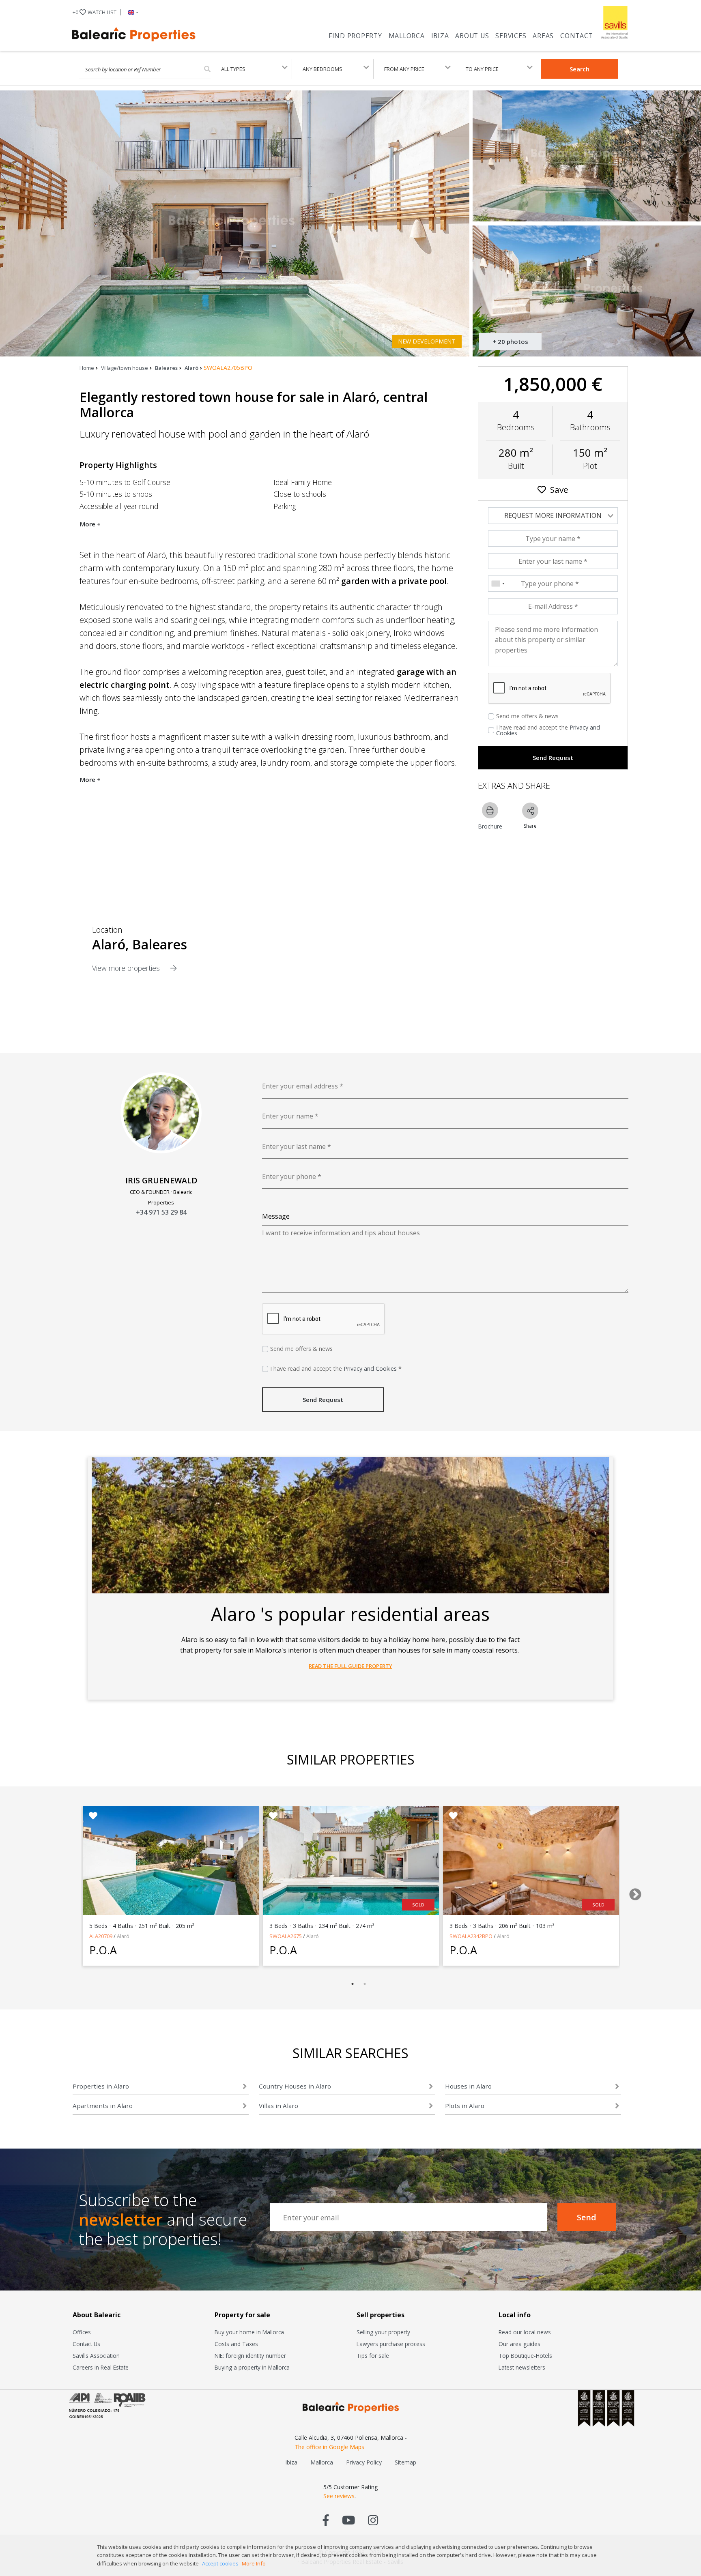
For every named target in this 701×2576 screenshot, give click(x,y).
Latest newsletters (522, 2367)
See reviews (339, 2496)
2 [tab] (365, 1984)
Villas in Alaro (278, 2106)
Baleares (166, 368)
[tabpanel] (171, 1886)
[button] (132, 12)
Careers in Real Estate (101, 2367)
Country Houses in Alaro (295, 2086)
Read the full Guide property (350, 1666)
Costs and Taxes (236, 2344)
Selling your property (383, 2332)
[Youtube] (348, 2520)
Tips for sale (373, 2356)
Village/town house (125, 368)
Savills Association (96, 2356)
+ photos (510, 341)
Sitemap (405, 2462)
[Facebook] (326, 2520)
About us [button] (472, 36)
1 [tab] (353, 1984)
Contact (576, 36)
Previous (65, 1892)
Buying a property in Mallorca (252, 2367)
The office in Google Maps (329, 2447)
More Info (254, 2563)
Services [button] (511, 36)
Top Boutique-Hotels (525, 2356)
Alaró (191, 368)
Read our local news (525, 2332)
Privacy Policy (364, 2462)
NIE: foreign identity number (250, 2356)
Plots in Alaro (465, 2106)
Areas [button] (543, 36)
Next (632, 1892)
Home (87, 368)
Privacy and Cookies (370, 1368)
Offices (82, 2332)
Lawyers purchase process (391, 2344)
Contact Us (86, 2344)
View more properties (127, 968)
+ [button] (95, 12)
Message (276, 1216)
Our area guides (519, 2344)
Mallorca (407, 36)
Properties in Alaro (101, 2086)
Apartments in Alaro (103, 2106)
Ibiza (440, 36)
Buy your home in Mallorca (249, 2332)
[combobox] (498, 584)
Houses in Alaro (468, 2086)
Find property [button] (355, 36)
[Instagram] (373, 2520)
